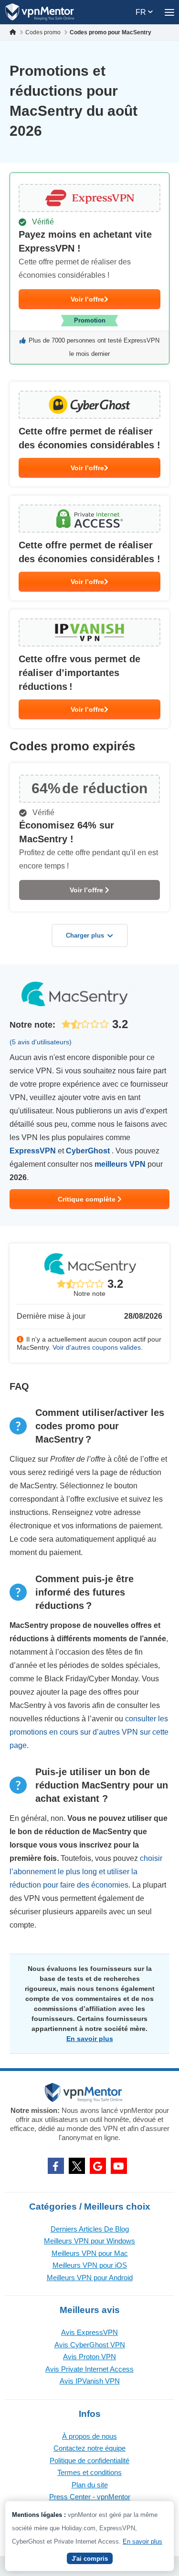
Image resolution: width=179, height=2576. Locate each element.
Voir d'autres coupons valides (97, 1347)
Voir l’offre (87, 299)
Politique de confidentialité (89, 2460)
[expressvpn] (89, 268)
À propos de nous (89, 2436)
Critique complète (88, 1199)
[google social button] (98, 2166)
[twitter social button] (77, 2166)
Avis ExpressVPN (89, 2332)
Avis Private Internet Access (89, 2369)
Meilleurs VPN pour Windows (89, 2241)
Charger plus (85, 935)
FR (142, 12)
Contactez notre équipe (89, 2448)
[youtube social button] (119, 2166)
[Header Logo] (40, 12)
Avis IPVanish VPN (90, 2381)
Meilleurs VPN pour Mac (90, 2253)
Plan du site (90, 2485)
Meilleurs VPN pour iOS (90, 2265)
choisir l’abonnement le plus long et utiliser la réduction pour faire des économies (86, 1872)
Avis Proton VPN (89, 2357)
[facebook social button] (56, 2166)
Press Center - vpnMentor (90, 2497)
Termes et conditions (89, 2472)
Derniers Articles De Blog (90, 2229)
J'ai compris (90, 2559)
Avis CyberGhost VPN (90, 2345)
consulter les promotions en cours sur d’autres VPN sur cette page (89, 1732)
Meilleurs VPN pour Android (90, 2278)
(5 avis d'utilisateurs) (41, 1042)
